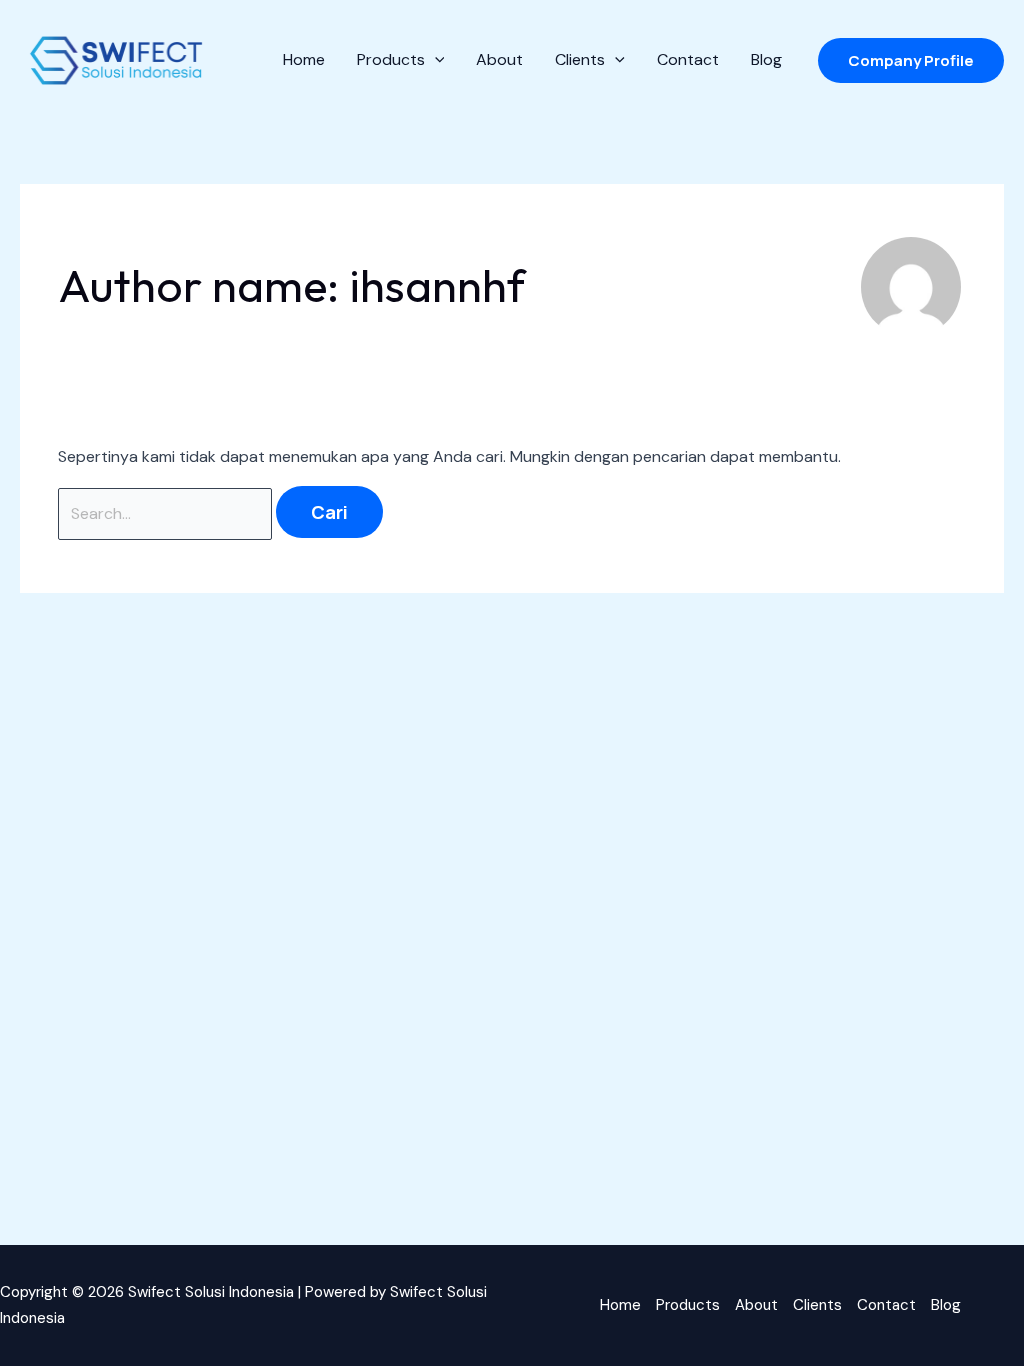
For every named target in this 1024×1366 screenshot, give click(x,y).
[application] (435, 60)
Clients (817, 1305)
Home (620, 1305)
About (756, 1305)
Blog (946, 1305)
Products (688, 1305)
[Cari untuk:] (167, 513)
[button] (911, 60)
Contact (886, 1305)
